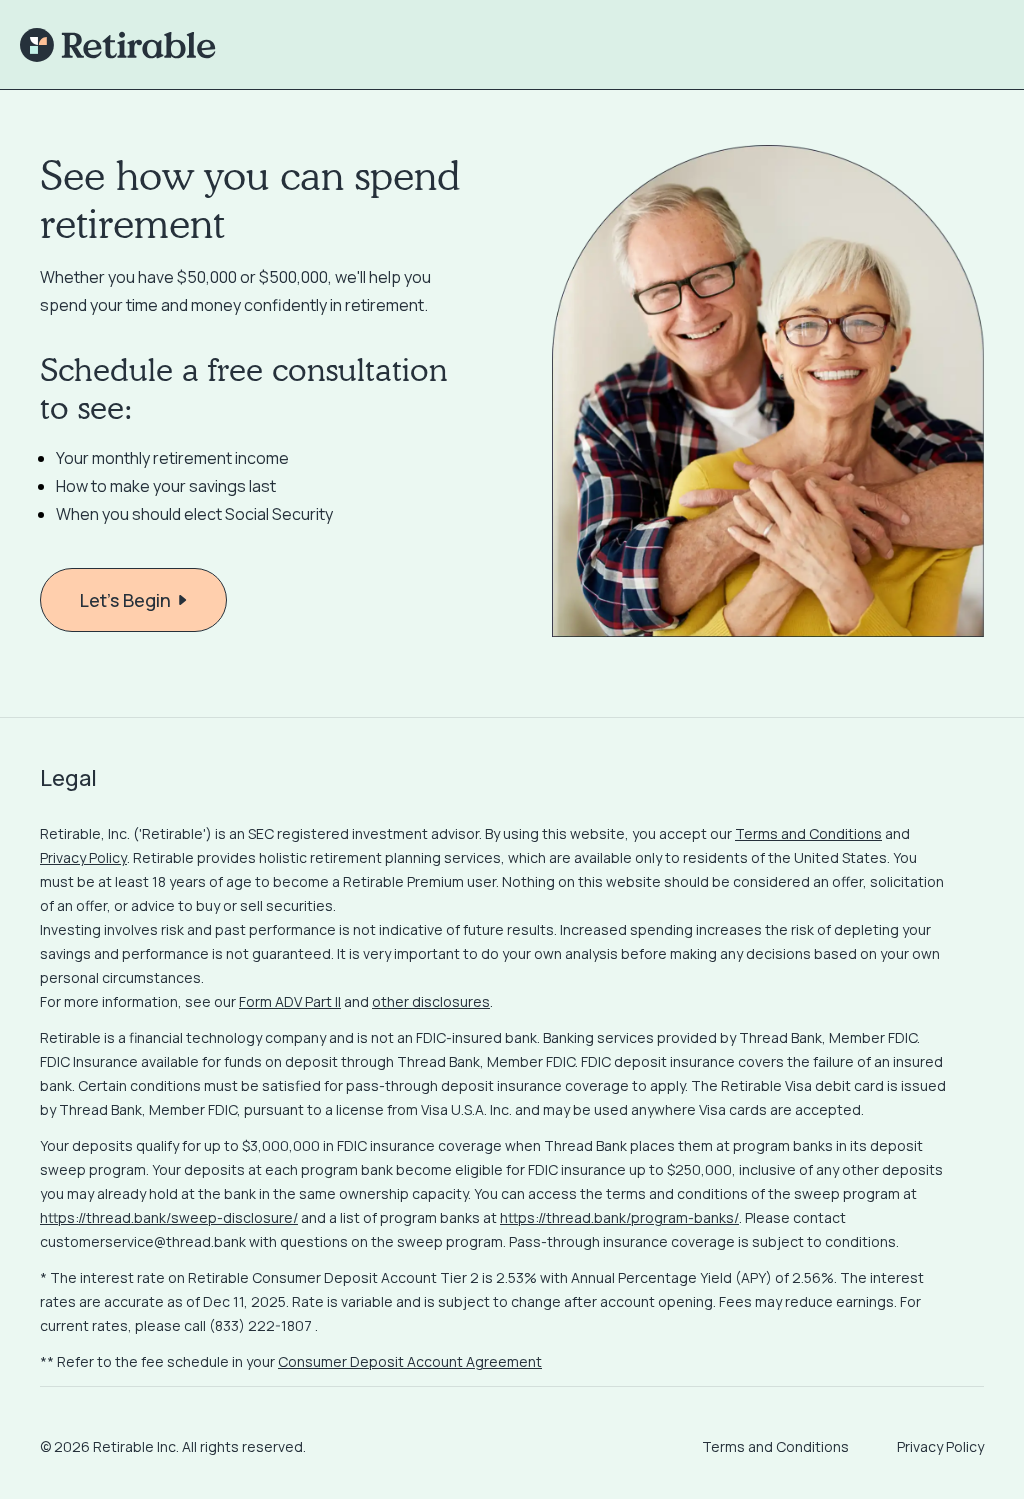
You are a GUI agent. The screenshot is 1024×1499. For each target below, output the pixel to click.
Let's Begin (125, 600)
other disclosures (431, 1001)
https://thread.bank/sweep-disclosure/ (169, 1217)
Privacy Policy (83, 857)
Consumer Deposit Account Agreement (410, 1361)
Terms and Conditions (808, 833)
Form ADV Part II (290, 1001)
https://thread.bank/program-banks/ (619, 1217)
